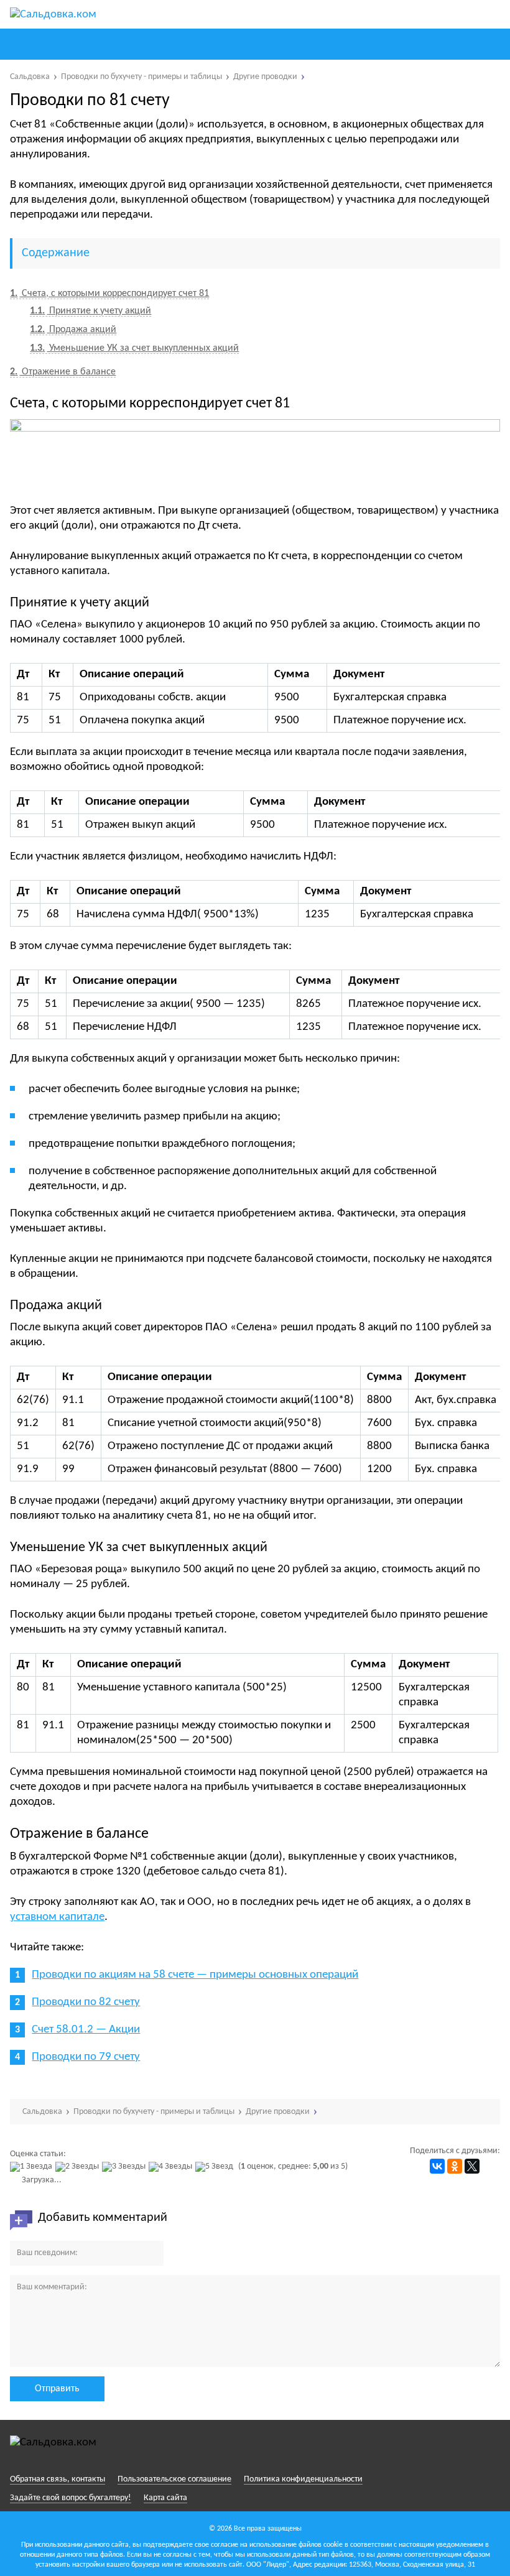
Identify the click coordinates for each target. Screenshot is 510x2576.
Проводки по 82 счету (86, 2002)
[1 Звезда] (33, 2167)
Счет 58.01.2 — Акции (86, 2030)
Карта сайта (165, 2498)
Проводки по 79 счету (86, 2057)
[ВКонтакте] (437, 2166)
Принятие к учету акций (90, 311)
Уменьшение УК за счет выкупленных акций (134, 348)
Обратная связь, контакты (58, 2479)
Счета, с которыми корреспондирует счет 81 (109, 294)
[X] (472, 2166)
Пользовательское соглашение (174, 2479)
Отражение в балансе (63, 372)
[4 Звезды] (172, 2167)
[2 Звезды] (79, 2167)
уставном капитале (57, 1917)
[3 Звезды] (125, 2167)
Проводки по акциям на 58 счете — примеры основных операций (195, 1975)
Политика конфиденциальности (303, 2479)
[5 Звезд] (216, 2167)
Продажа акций (73, 330)
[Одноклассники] (455, 2166)
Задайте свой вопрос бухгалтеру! (71, 2498)
